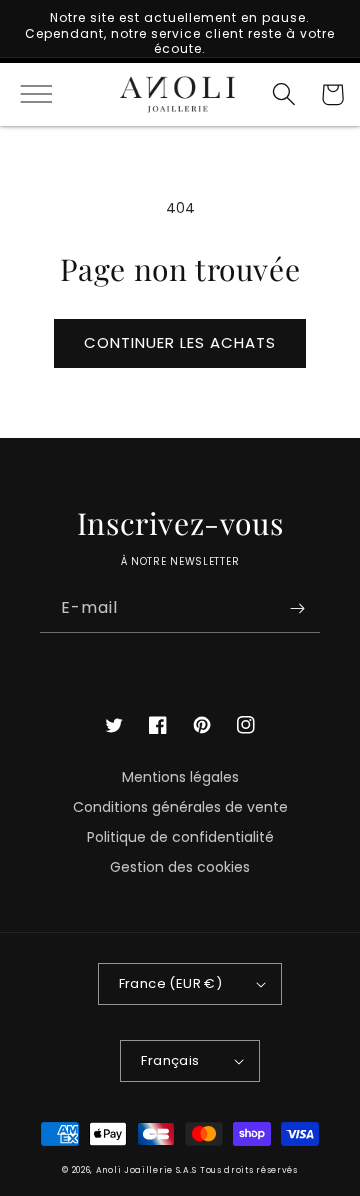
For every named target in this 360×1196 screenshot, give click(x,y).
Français (170, 1060)
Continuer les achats (180, 342)
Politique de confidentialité (180, 837)
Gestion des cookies (180, 867)
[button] (27, 94)
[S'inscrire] (297, 609)
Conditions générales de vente (180, 807)
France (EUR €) (171, 983)
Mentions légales (180, 777)
